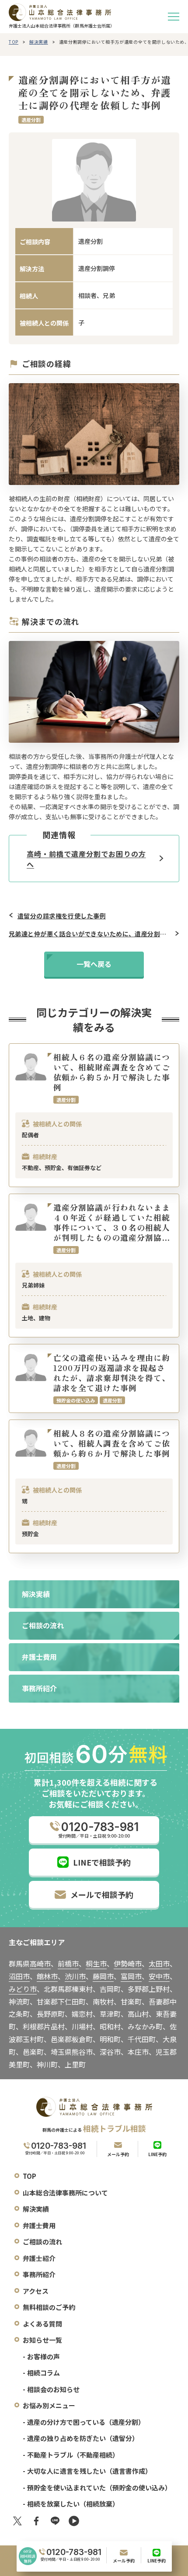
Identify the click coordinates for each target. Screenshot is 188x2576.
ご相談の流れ (42, 2242)
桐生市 (96, 1963)
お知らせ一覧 (42, 2340)
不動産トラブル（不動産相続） (73, 2455)
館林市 (47, 1976)
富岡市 (131, 1976)
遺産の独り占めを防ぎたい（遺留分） (83, 2438)
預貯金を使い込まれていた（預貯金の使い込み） (99, 2488)
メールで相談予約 (102, 1894)
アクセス (36, 2291)
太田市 (159, 1963)
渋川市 (75, 1976)
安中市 (159, 1976)
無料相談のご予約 (49, 2307)
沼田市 (19, 1976)
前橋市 (68, 1963)
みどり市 (23, 1989)
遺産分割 (31, 120)
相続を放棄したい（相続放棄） (73, 2504)
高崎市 (40, 1963)
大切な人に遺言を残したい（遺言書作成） (89, 2471)
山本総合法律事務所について (65, 2193)
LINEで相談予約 (102, 1862)
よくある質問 (42, 2324)
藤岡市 (103, 1976)
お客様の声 (44, 2356)
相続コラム (44, 2373)
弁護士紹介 (39, 2258)
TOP (14, 42)
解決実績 (39, 42)
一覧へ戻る (94, 964)
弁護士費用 (39, 2225)
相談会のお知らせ (53, 2389)
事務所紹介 (39, 2274)
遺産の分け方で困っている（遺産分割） (86, 2422)
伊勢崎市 (128, 1963)
